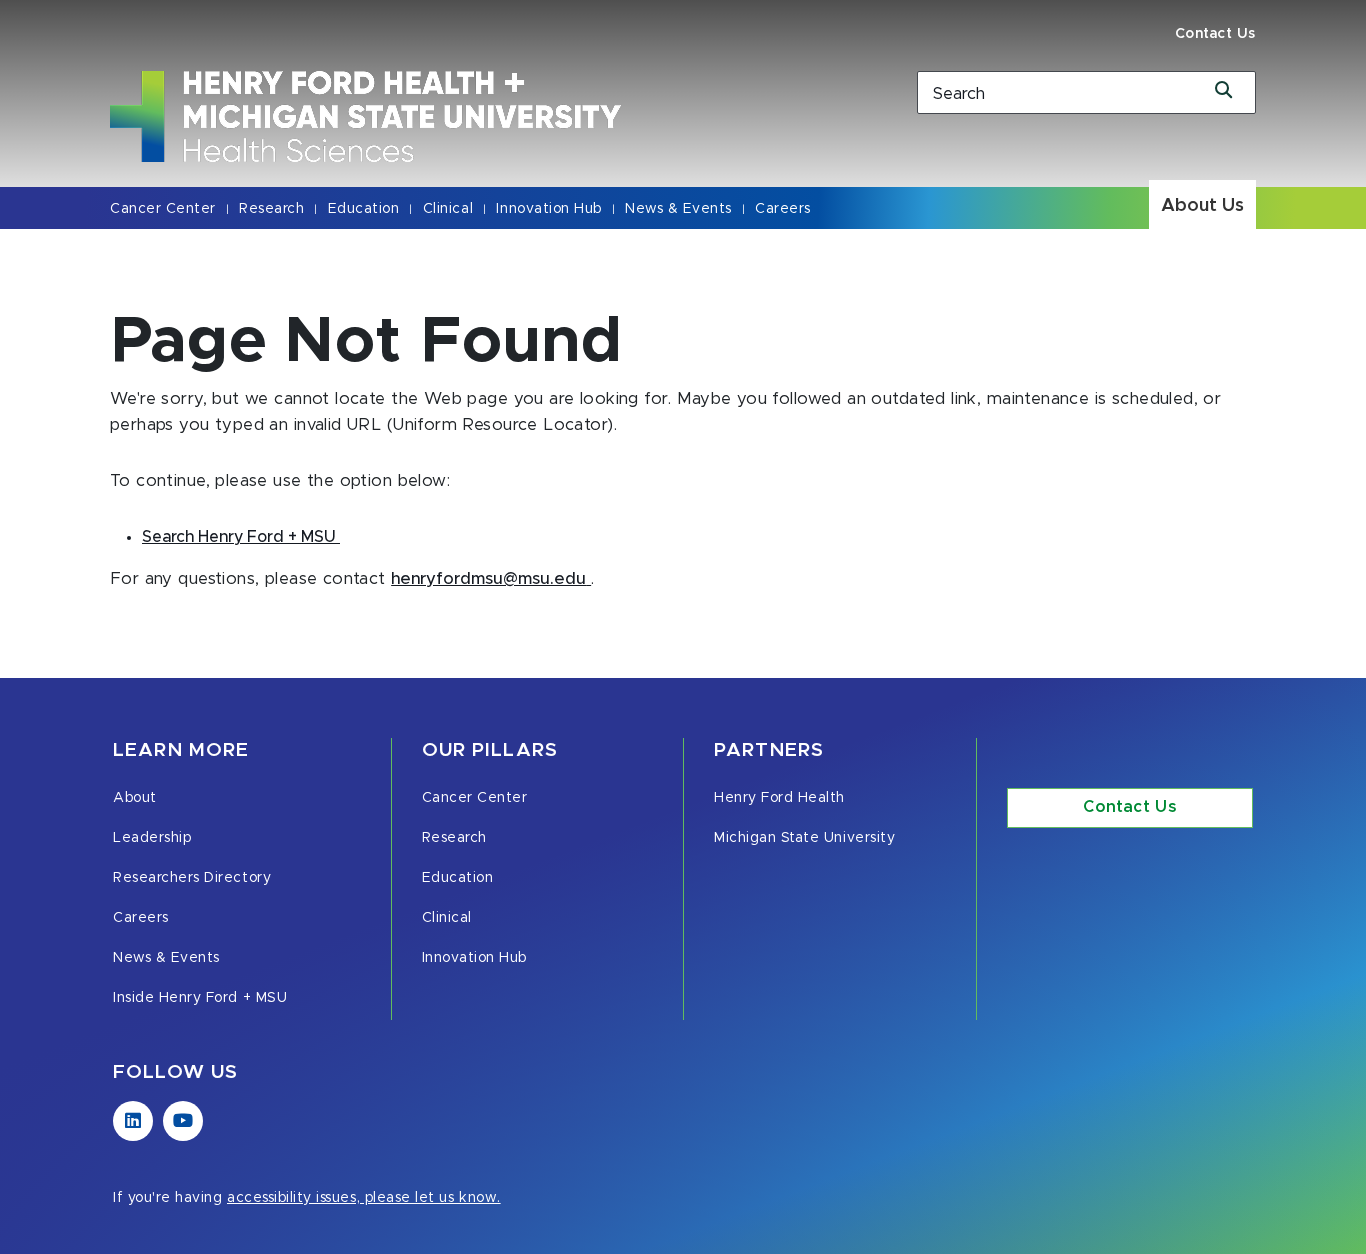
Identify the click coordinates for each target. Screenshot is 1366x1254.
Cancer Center (163, 209)
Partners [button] (769, 750)
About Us (1202, 206)
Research (271, 209)
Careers (783, 209)
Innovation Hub (548, 209)
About (135, 798)
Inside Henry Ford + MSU (200, 998)
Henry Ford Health (779, 798)
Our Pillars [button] (490, 750)
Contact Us (1215, 34)
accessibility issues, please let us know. (364, 1198)
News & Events (678, 209)
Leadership (152, 838)
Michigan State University (804, 838)
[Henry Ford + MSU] (488, 116)
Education (364, 209)
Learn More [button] (181, 750)
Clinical (448, 209)
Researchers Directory (192, 878)
